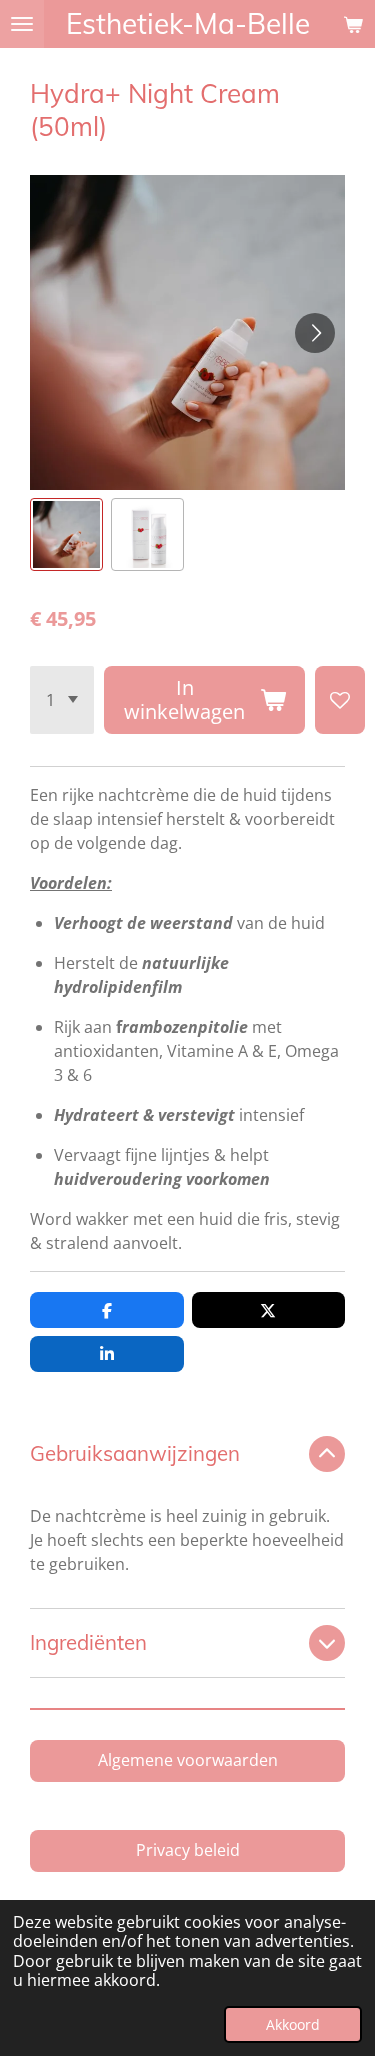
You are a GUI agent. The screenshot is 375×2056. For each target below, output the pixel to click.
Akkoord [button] (293, 2024)
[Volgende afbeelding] (315, 333)
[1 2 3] (62, 700)
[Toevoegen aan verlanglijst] (340, 700)
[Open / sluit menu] (22, 24)
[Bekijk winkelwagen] (353, 24)
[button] (66, 534)
